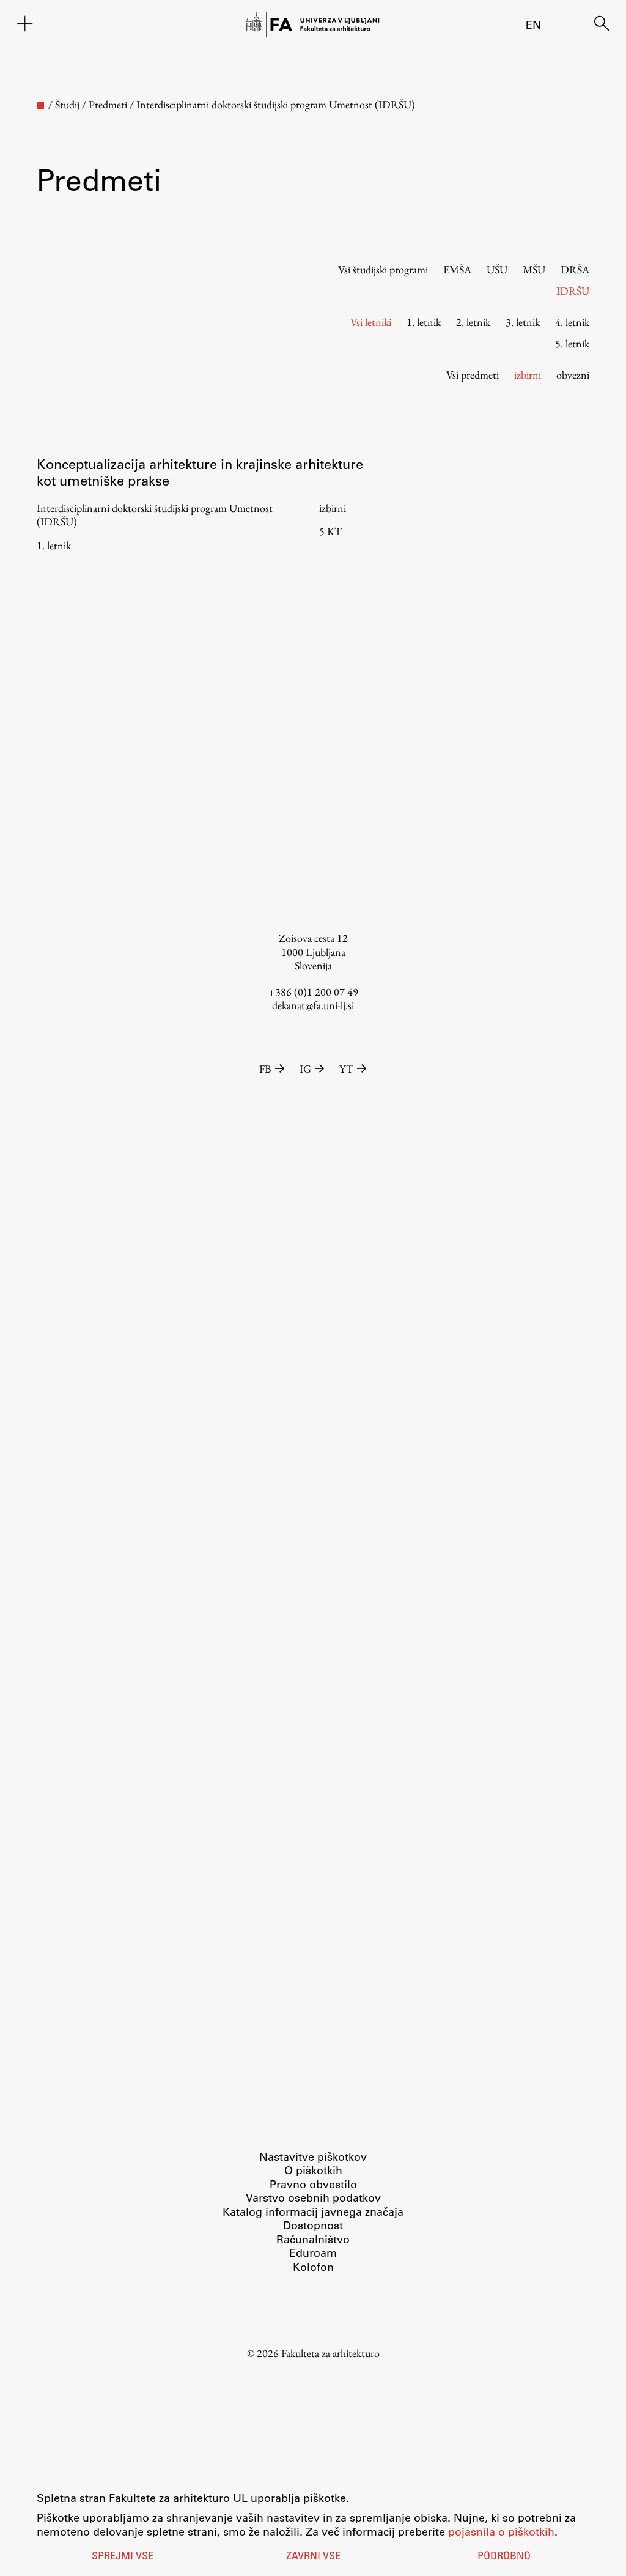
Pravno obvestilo (313, 2184)
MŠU (534, 269)
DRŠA (575, 269)
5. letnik (572, 343)
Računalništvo (313, 2239)
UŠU (497, 269)
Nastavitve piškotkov (313, 2156)
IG (305, 1069)
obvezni (573, 375)
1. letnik (424, 322)
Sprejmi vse (123, 2557)
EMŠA (457, 269)
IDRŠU (573, 291)
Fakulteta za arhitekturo (330, 2353)
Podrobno (504, 2557)
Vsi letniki (371, 322)
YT (346, 1069)
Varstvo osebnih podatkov (313, 2197)
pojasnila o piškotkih (501, 2531)
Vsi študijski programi (383, 269)
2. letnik (473, 322)
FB (265, 1069)
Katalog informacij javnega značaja (313, 2211)
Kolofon (313, 2267)
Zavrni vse (313, 2557)
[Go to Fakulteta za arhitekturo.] (40, 105)
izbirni (528, 375)
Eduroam (313, 2252)
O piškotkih (313, 2170)
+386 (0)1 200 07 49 (313, 992)
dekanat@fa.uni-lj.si (313, 1005)
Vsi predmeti (473, 375)
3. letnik (523, 322)
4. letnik (572, 322)
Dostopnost (313, 2225)
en (533, 24)
